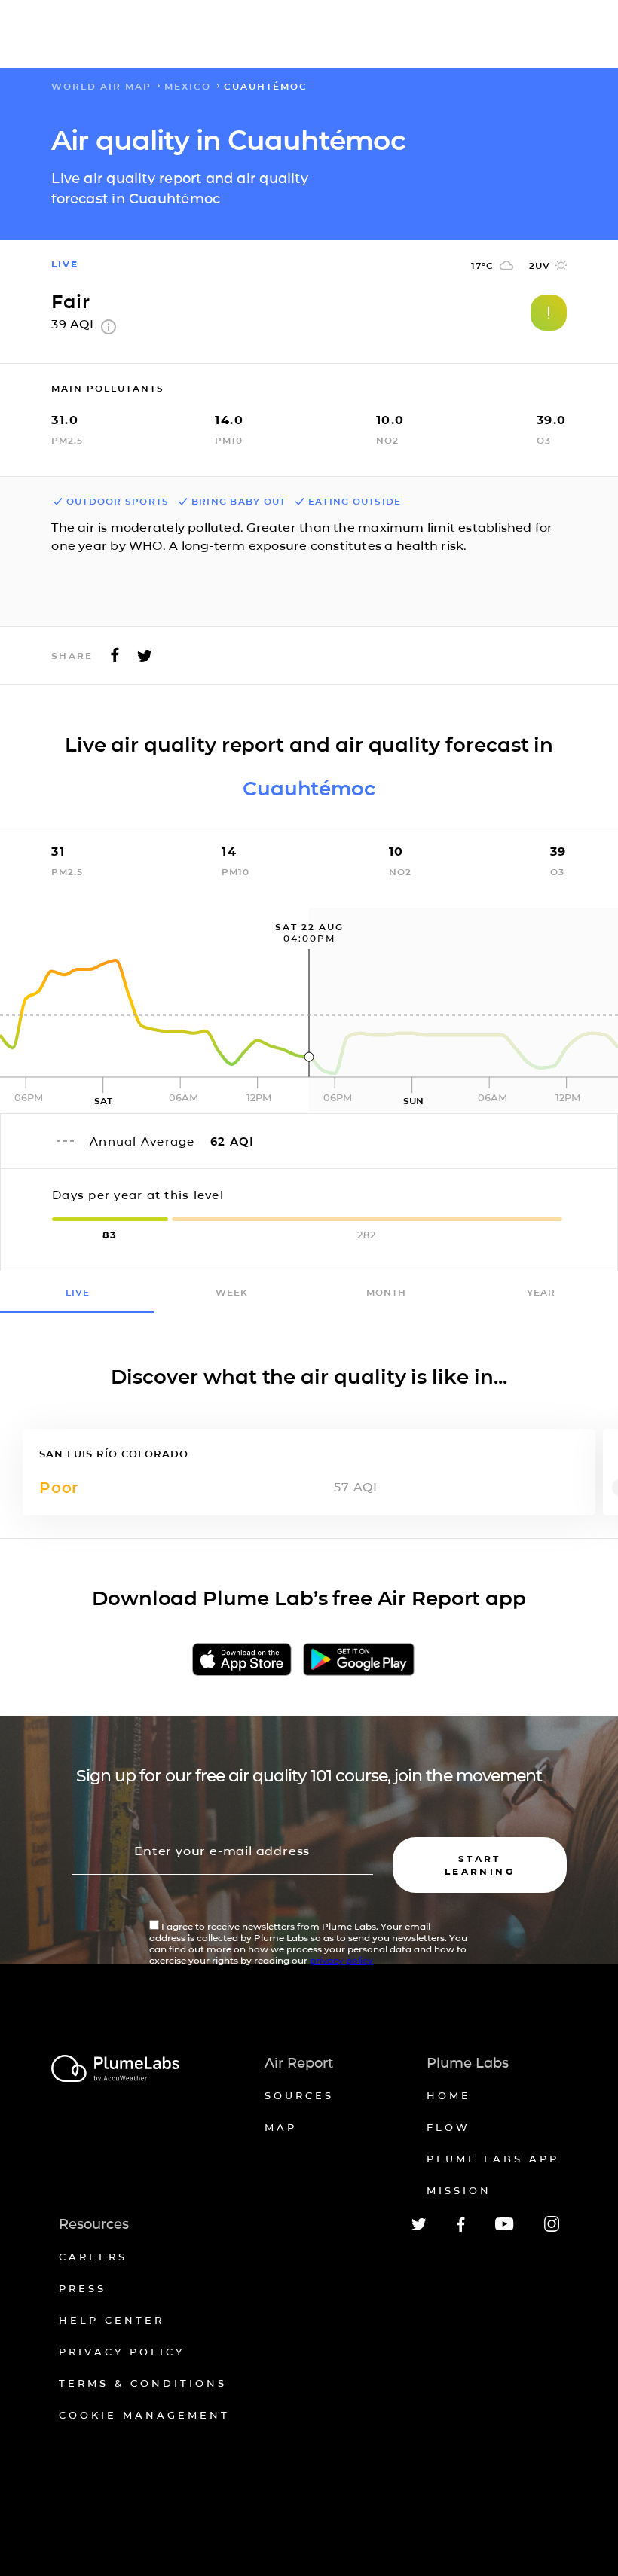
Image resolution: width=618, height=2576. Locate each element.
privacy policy (341, 1960)
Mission (459, 2190)
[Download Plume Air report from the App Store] (242, 1660)
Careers (93, 2257)
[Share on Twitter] (145, 659)
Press (83, 2288)
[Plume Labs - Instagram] (552, 2229)
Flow (448, 2127)
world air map (101, 86)
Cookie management (144, 2415)
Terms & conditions (143, 2383)
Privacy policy (122, 2352)
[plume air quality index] (109, 330)
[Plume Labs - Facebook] (461, 2229)
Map (281, 2127)
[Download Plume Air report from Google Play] (359, 1660)
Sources (299, 2095)
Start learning (480, 1865)
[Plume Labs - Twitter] (419, 2228)
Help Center (112, 2320)
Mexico (188, 86)
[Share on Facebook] (115, 659)
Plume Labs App (493, 2159)
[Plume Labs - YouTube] (505, 2228)
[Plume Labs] (115, 2069)
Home (449, 2095)
